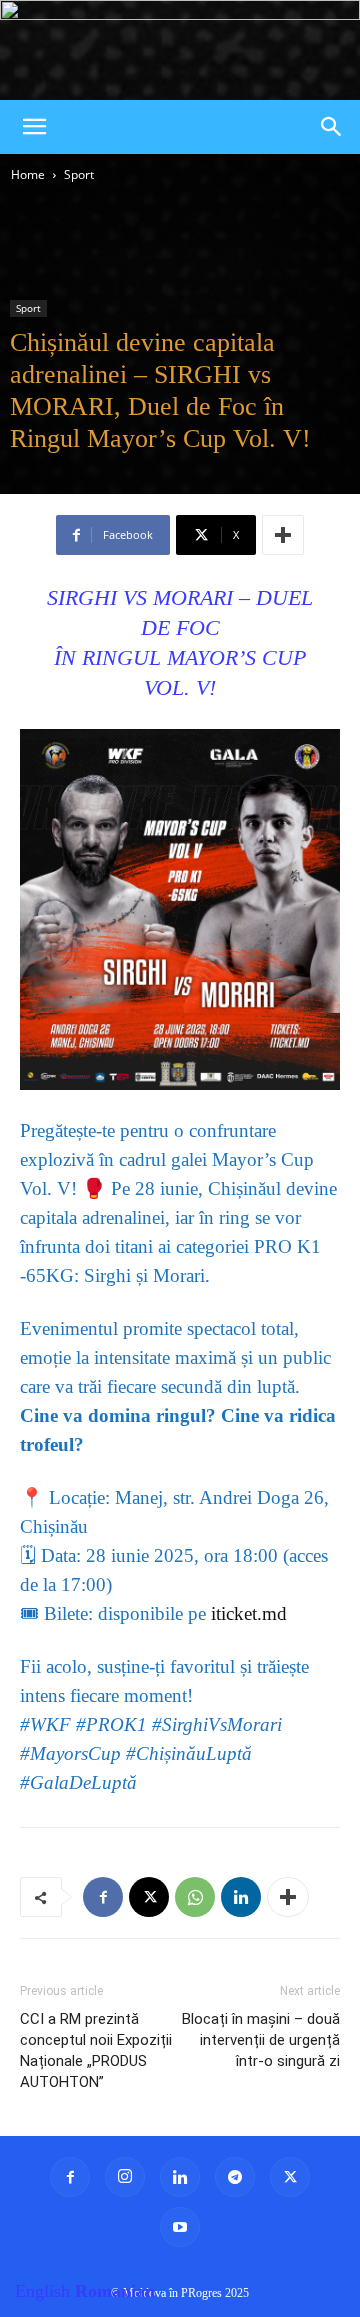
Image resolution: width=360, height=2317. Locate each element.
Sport (79, 174)
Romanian (115, 2291)
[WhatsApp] (195, 1897)
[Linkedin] (241, 1897)
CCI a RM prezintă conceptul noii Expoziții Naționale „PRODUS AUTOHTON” (96, 2050)
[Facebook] (103, 1897)
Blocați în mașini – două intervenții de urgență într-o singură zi (261, 2040)
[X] (149, 1897)
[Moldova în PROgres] (180, 50)
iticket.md (249, 1613)
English (42, 2291)
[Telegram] (235, 2177)
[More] (283, 535)
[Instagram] (125, 2177)
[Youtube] (180, 2227)
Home (28, 174)
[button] (34, 127)
